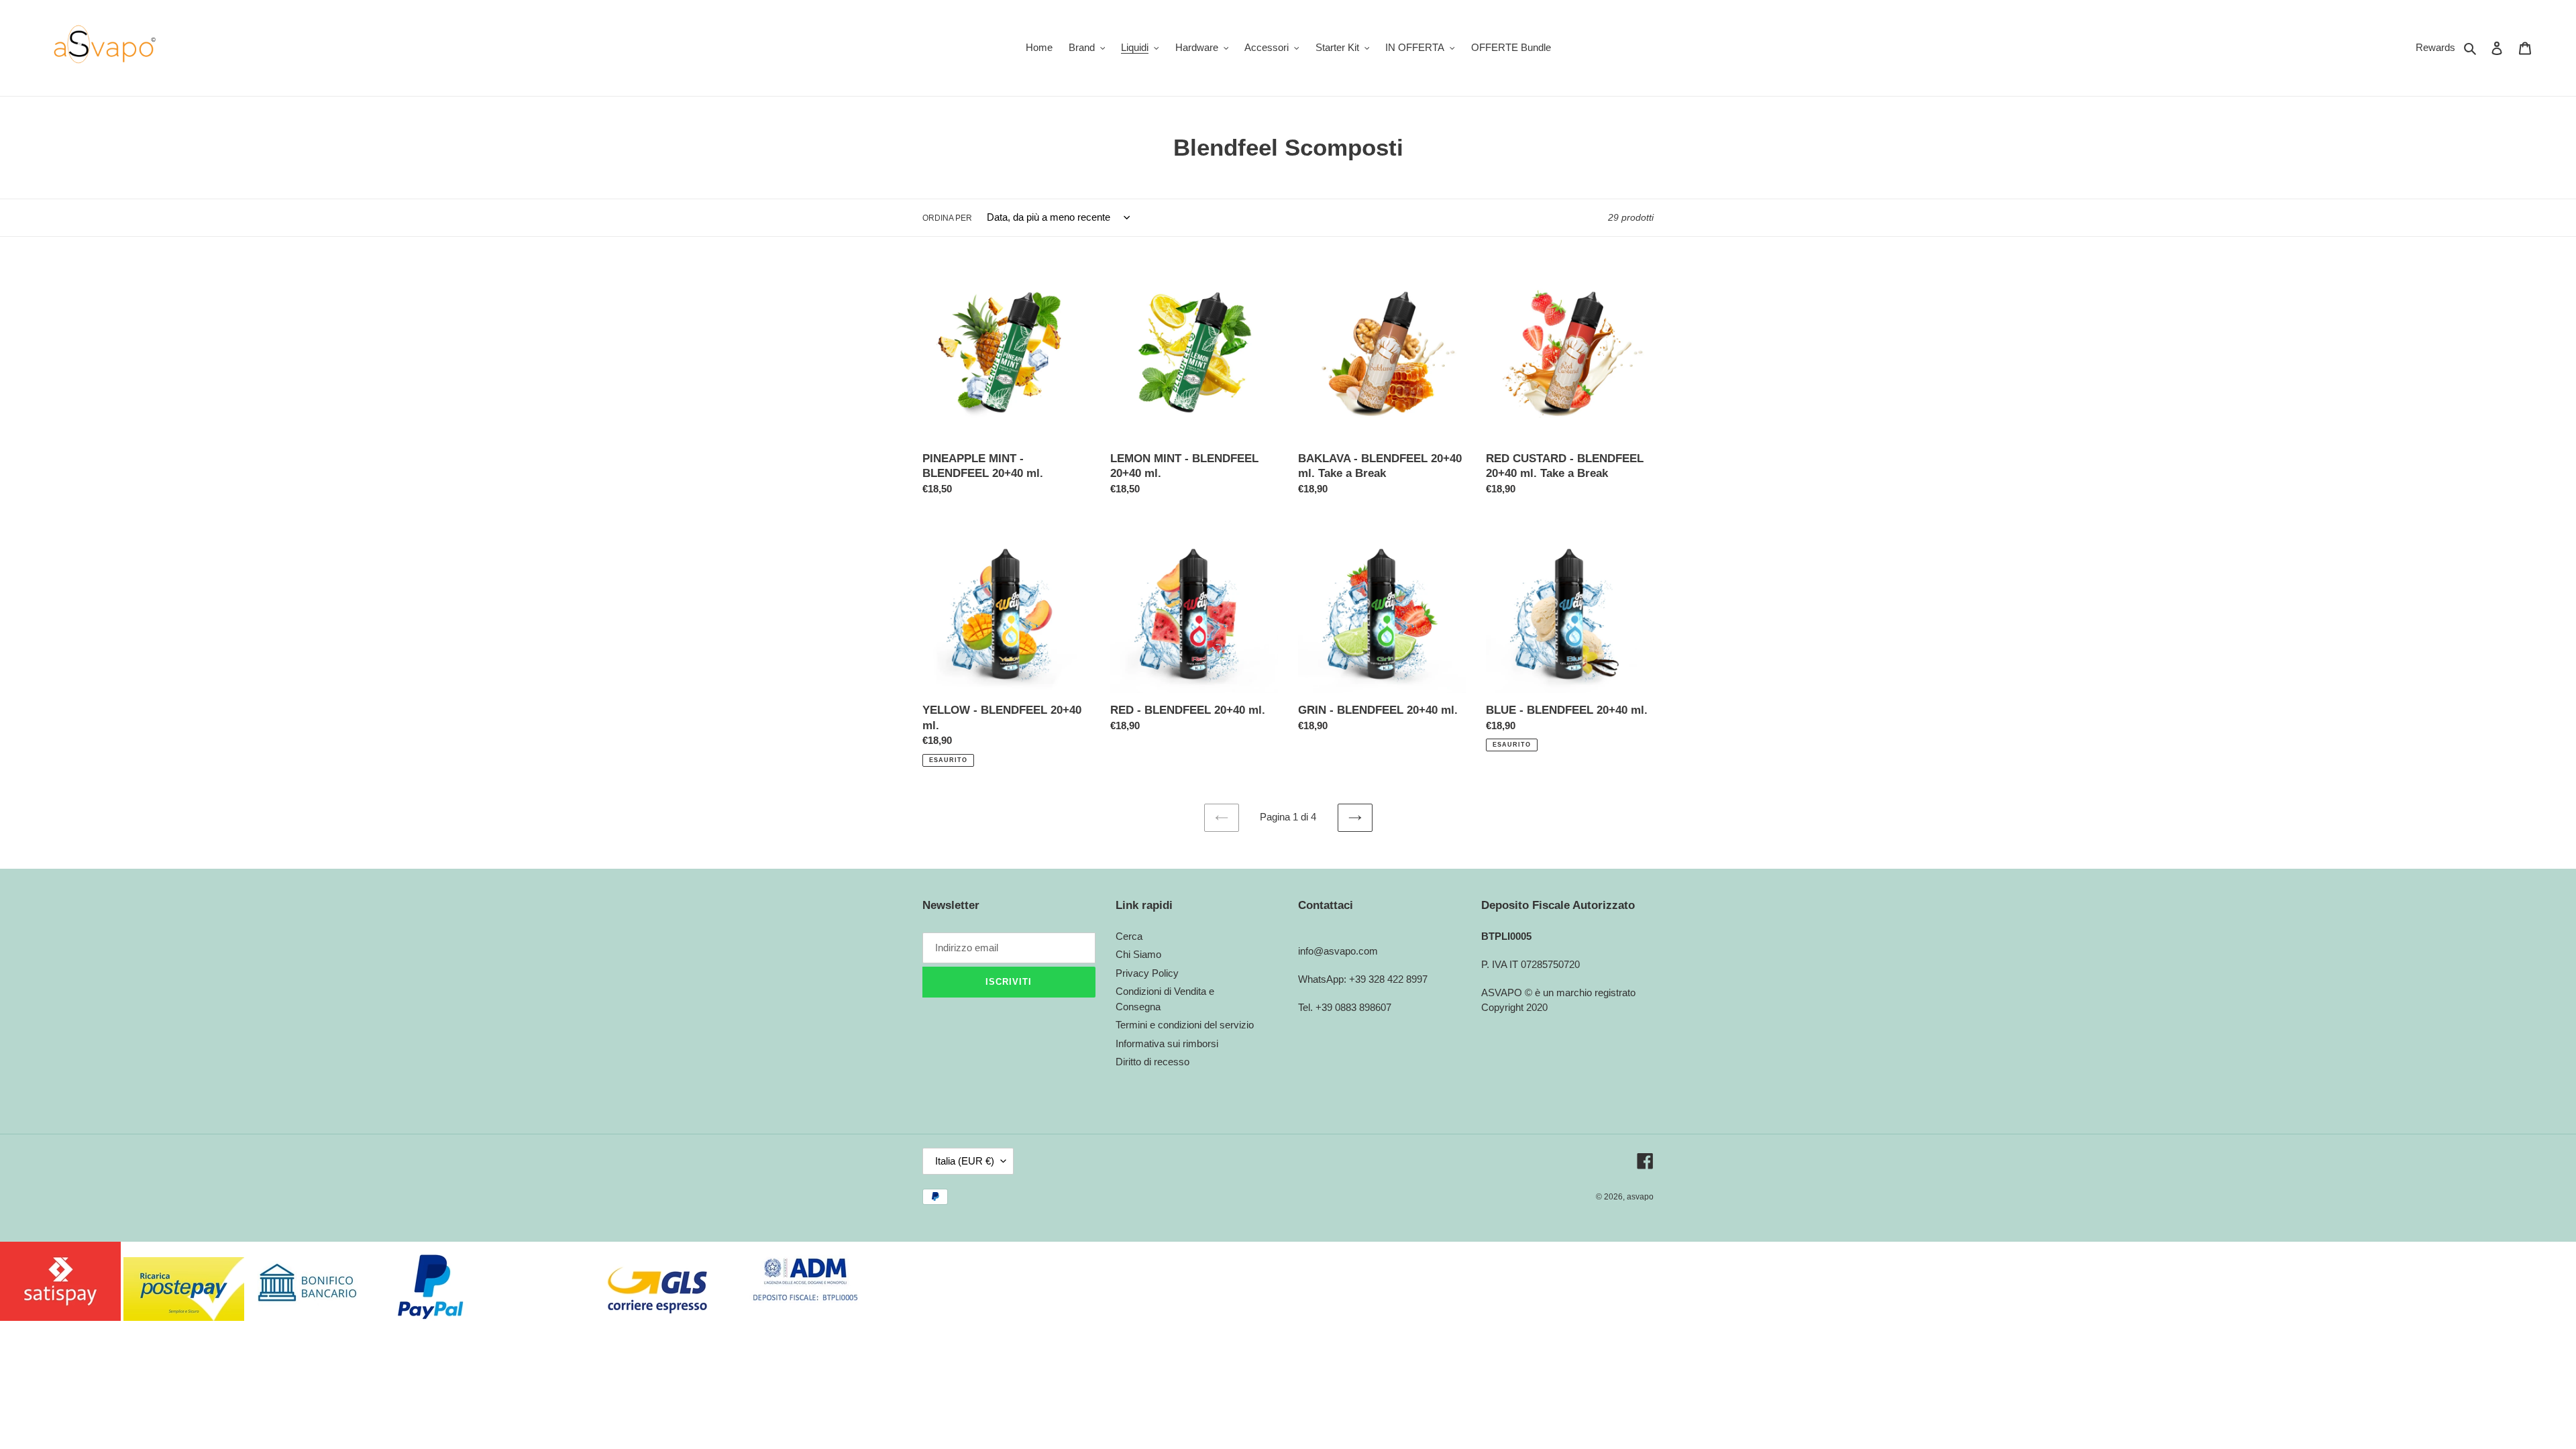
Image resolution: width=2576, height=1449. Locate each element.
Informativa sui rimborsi (1167, 1043)
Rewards (2435, 47)
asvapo (1640, 1197)
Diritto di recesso (1152, 1062)
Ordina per (947, 218)
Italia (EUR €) (965, 1161)
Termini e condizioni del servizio (1185, 1025)
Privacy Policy (1147, 973)
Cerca (1129, 936)
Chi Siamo (1138, 954)
